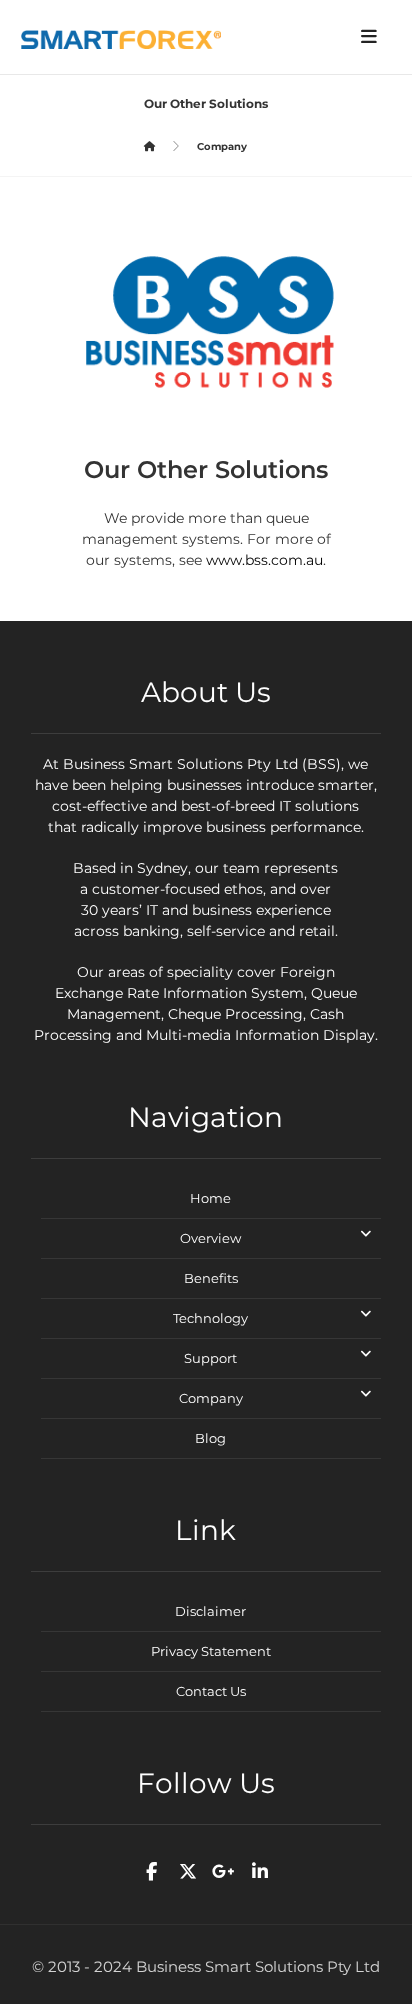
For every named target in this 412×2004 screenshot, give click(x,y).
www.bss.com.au (264, 560)
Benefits (211, 1278)
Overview (210, 1238)
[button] (369, 37)
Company (211, 1398)
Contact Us (211, 1691)
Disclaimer (210, 1611)
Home (210, 1198)
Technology (210, 1318)
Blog (210, 1438)
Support (210, 1358)
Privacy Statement (211, 1651)
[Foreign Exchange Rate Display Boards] (121, 39)
